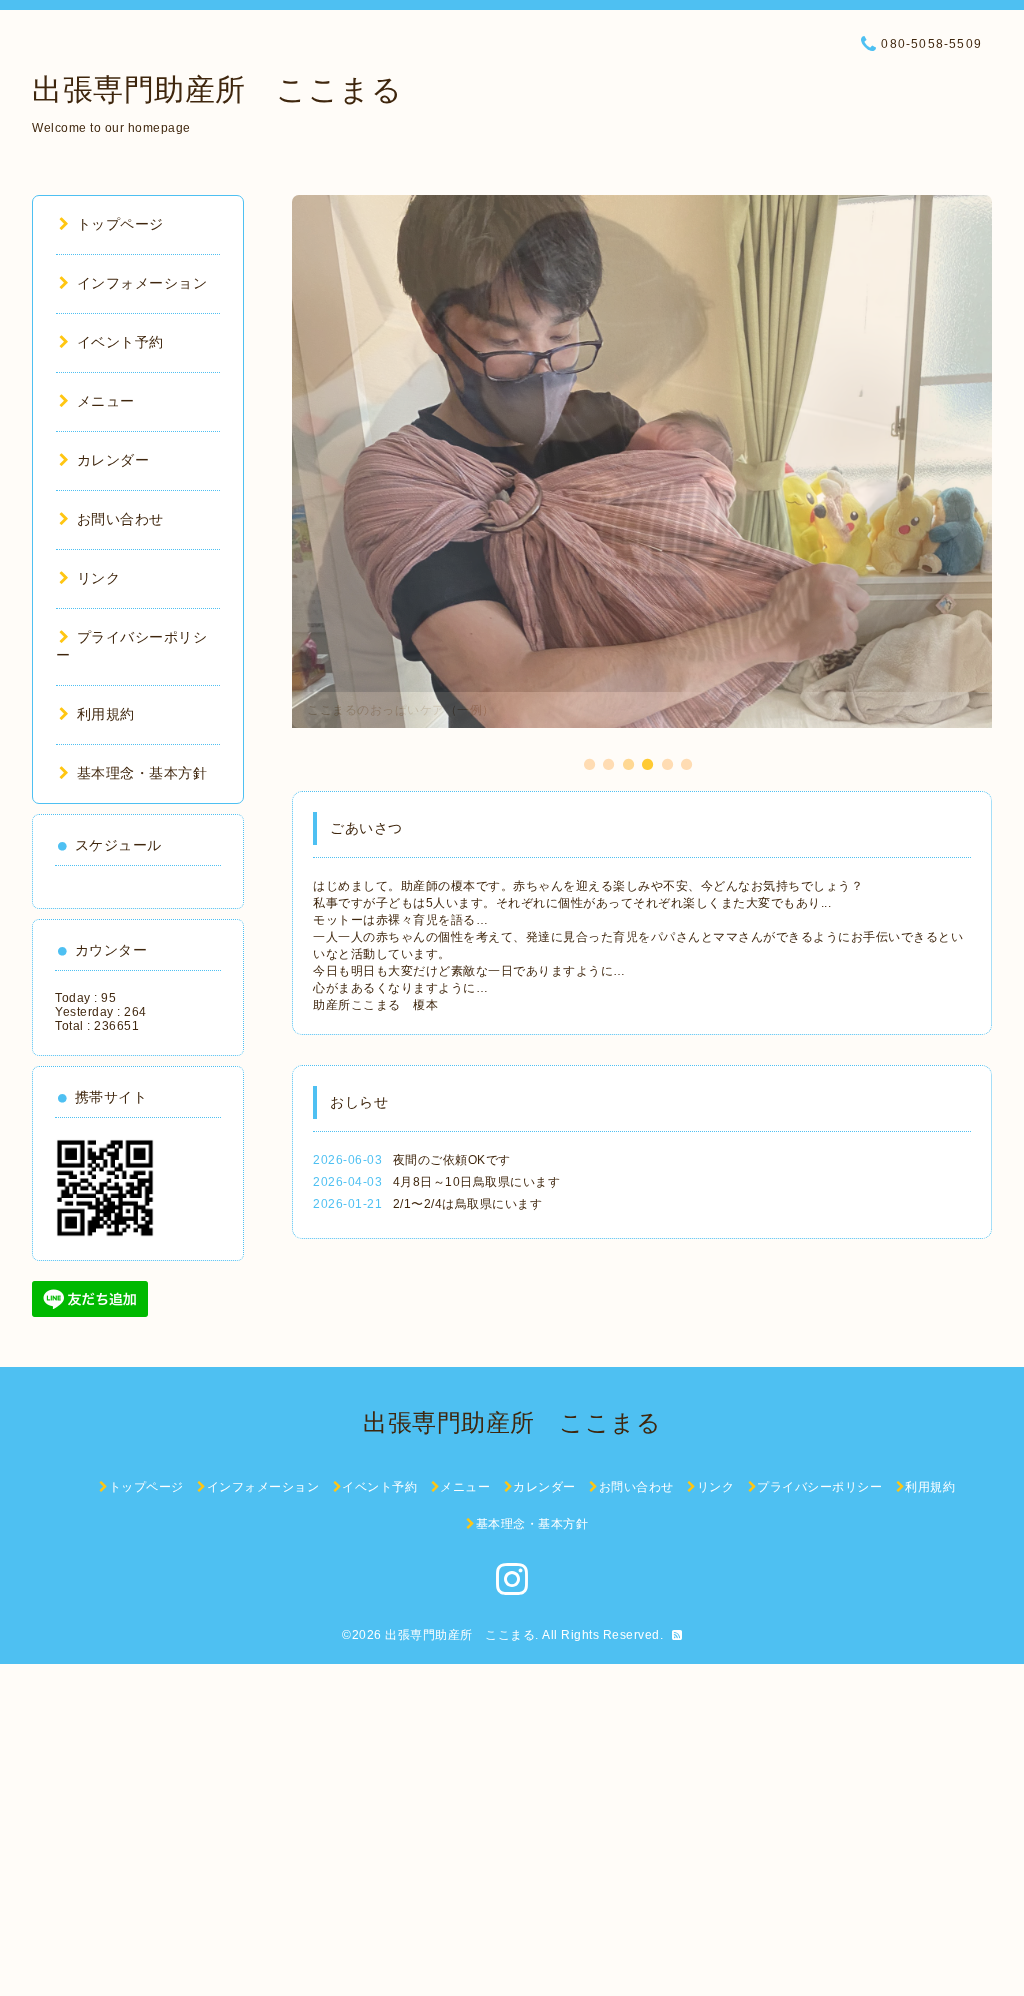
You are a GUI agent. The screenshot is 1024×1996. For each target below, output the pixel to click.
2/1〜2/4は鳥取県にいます (468, 1204)
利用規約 (106, 714)
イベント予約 (120, 342)
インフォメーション (142, 283)
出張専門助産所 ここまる (217, 89)
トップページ (120, 224)
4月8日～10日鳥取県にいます (477, 1182)
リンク (98, 578)
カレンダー (113, 460)
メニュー (106, 401)
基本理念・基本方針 (142, 773)
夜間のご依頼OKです (452, 1160)
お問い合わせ (120, 519)
